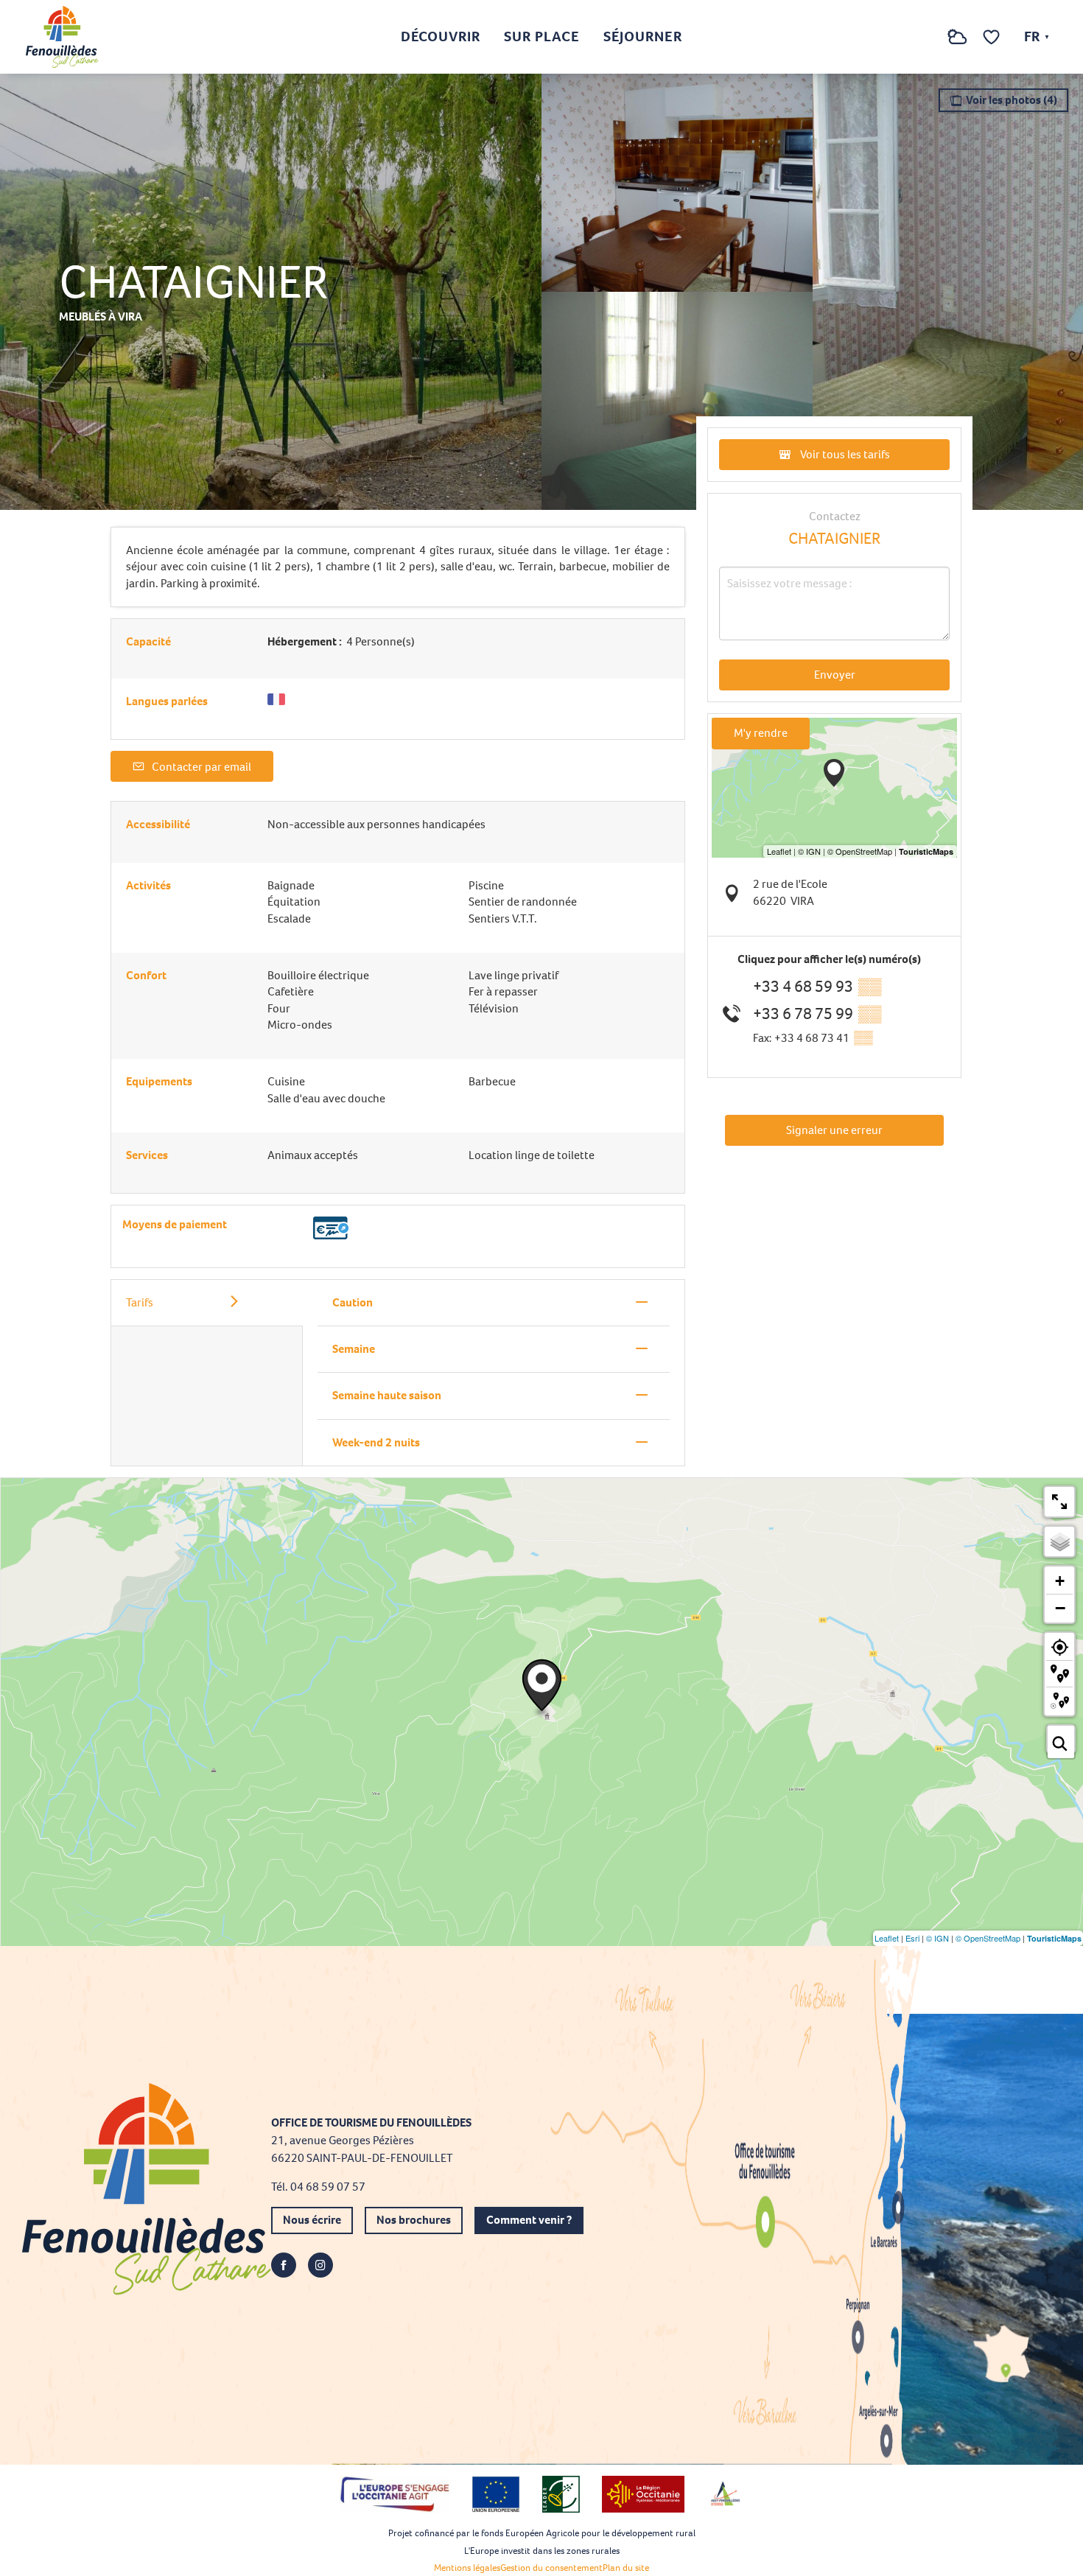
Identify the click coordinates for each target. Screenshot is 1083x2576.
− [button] (1060, 1608)
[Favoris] (993, 37)
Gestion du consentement (551, 2568)
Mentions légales (467, 2568)
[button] (928, 37)
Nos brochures (414, 2220)
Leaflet (887, 1938)
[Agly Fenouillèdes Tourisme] (62, 37)
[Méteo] (957, 45)
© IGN (937, 1938)
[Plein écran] (1059, 1502)
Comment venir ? (529, 2220)
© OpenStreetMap (988, 1938)
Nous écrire (312, 2220)
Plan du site (626, 2568)
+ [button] (1060, 1581)
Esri (912, 1938)
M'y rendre (761, 733)
